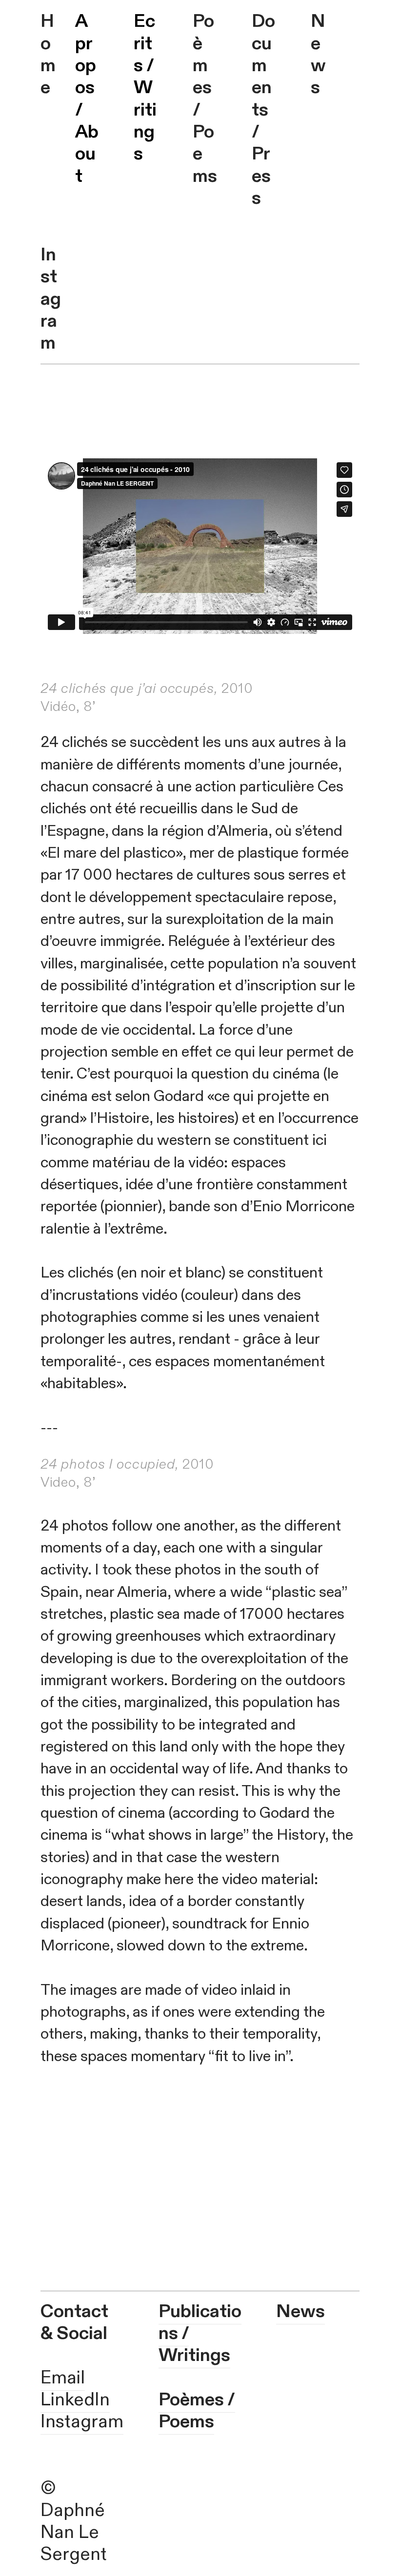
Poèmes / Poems (205, 98)
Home (48, 54)
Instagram (51, 299)
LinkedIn (75, 2400)
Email (63, 2378)
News (318, 54)
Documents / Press (263, 110)
